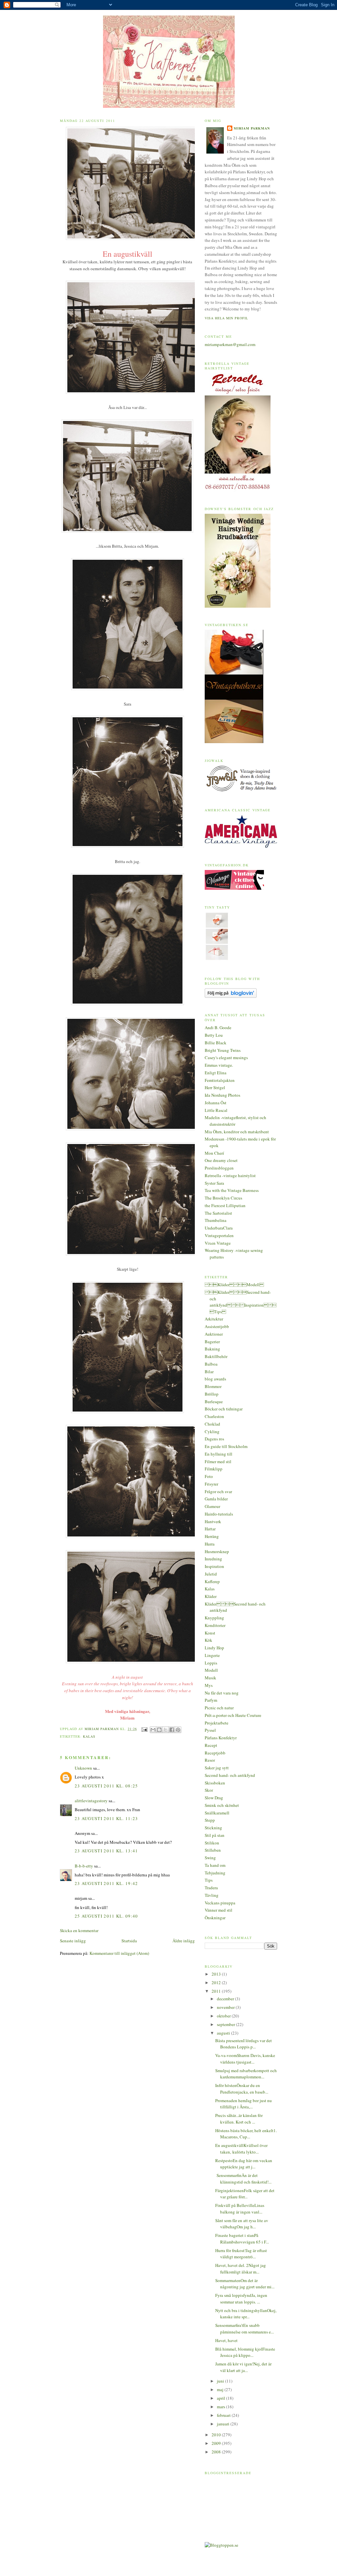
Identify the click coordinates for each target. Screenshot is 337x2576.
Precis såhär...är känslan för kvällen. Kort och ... (239, 2119)
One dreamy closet (221, 1160)
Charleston (214, 1416)
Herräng (212, 1536)
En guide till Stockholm (226, 1446)
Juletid (211, 1574)
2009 (217, 2443)
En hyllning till (219, 1454)
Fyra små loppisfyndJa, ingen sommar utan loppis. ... (241, 2299)
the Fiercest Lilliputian (225, 1205)
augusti (224, 2033)
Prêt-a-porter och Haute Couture (233, 1715)
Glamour (212, 1506)
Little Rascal (216, 1110)
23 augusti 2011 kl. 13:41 (106, 1851)
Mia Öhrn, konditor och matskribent (237, 1132)
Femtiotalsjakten (220, 1080)
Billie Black (216, 1043)
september (226, 2024)
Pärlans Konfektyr (221, 1738)
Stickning (213, 1828)
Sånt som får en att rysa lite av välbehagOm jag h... (242, 2224)
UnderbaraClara (219, 1228)
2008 (217, 2452)
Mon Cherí (214, 1153)
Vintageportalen (219, 1235)
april (221, 2398)
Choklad (212, 1424)
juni (221, 2381)
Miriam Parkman (252, 128)
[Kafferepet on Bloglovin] (231, 996)
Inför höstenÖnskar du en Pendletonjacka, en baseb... (242, 2089)
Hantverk (213, 1521)
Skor (209, 1790)
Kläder (211, 1596)
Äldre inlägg (184, 1941)
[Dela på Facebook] (172, 1730)
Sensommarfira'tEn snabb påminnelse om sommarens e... (245, 2329)
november (226, 2007)
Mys (209, 1685)
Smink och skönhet (222, 1805)
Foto (209, 1476)
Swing (210, 1858)
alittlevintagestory (91, 1801)
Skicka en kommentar (79, 1930)
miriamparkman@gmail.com (230, 344)
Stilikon (212, 1843)
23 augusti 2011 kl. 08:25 (106, 1786)
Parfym (211, 1700)
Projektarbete (217, 1723)
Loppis (211, 1663)
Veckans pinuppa (220, 1903)
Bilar (209, 1372)
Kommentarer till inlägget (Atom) (119, 1953)
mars (221, 2407)
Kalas (89, 1736)
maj (221, 2389)
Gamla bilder (216, 1499)
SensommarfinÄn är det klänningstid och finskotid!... (243, 2179)
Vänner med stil (219, 1910)
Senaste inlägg (73, 1941)
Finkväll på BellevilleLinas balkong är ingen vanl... (240, 2209)
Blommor (213, 1386)
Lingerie (212, 1655)
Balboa (211, 1364)
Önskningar (215, 1918)
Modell (211, 1670)
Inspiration (214, 1566)
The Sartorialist (218, 1213)
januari (224, 2424)
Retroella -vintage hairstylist (230, 1175)
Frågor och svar (218, 1491)
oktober (224, 2016)
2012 (217, 1983)
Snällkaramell (217, 1813)
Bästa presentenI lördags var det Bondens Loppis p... (244, 2044)
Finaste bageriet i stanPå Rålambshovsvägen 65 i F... (242, 2239)
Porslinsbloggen (219, 1168)
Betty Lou (214, 1035)
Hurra (210, 1544)
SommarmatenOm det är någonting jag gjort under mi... (245, 2284)
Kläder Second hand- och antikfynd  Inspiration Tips (241, 1302)
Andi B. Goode (218, 1028)
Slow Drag (214, 1798)
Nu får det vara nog (222, 1693)
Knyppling (214, 1618)
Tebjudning (215, 1873)
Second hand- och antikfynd (230, 1775)
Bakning (212, 1349)
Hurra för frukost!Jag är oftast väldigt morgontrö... (241, 2254)
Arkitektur (214, 1319)
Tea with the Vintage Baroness (232, 1190)
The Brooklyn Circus (223, 1198)
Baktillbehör (216, 1356)
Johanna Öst (216, 1103)
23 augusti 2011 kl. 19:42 (106, 1883)
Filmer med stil (218, 1462)
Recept (211, 1745)
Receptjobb (215, 1753)
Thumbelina (216, 1220)
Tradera (211, 1888)
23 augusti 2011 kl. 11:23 (106, 1818)
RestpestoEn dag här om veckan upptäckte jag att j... (244, 2164)
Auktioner (214, 1334)
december (226, 1999)
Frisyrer (211, 1484)
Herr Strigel (215, 1087)
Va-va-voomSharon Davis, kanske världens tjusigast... (245, 2059)
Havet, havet (226, 2340)
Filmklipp (214, 1469)
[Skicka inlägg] (144, 1729)
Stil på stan (215, 1835)
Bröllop (212, 1394)
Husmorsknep (217, 1551)
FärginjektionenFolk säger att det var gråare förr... (245, 2194)
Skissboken (215, 1783)
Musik (210, 1678)
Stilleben (213, 1850)
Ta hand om (215, 1865)
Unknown (83, 1768)
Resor (210, 1760)
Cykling (212, 1432)
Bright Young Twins (223, 1050)
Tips (209, 1880)
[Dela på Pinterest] (178, 1730)
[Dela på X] (166, 1730)
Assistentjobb (217, 1326)
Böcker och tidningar (224, 1409)
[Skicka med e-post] (153, 1730)
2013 (217, 1974)
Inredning (213, 1559)
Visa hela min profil (226, 318)
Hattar (210, 1529)
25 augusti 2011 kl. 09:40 (106, 1916)
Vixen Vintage (218, 1243)
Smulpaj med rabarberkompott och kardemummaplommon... (246, 2074)
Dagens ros (214, 1439)
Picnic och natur (219, 1708)
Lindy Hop (214, 1648)
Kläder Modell (234, 1285)
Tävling (212, 1895)
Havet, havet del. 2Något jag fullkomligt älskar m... (241, 2269)
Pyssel (210, 1730)
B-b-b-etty (84, 1866)
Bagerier (212, 1342)
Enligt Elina (216, 1073)
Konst (210, 1633)
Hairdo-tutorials (219, 1514)
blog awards (215, 1379)
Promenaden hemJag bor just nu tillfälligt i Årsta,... (244, 2104)
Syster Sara (214, 1183)
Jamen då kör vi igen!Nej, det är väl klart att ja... (243, 2367)
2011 (217, 1991)
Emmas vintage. (219, 1065)
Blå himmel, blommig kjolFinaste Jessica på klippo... (245, 2352)
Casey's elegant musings (226, 1057)
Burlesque (214, 1402)
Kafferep (212, 1581)
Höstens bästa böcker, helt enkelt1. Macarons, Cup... (246, 2134)
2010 (217, 2435)
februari (224, 2415)
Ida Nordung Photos (222, 1095)
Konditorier (215, 1625)
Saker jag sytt (217, 1768)
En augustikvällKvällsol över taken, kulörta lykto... (241, 2149)
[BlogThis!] (159, 1730)
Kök (208, 1640)
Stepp (210, 1820)
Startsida (129, 1941)
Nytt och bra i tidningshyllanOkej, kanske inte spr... (246, 2314)
